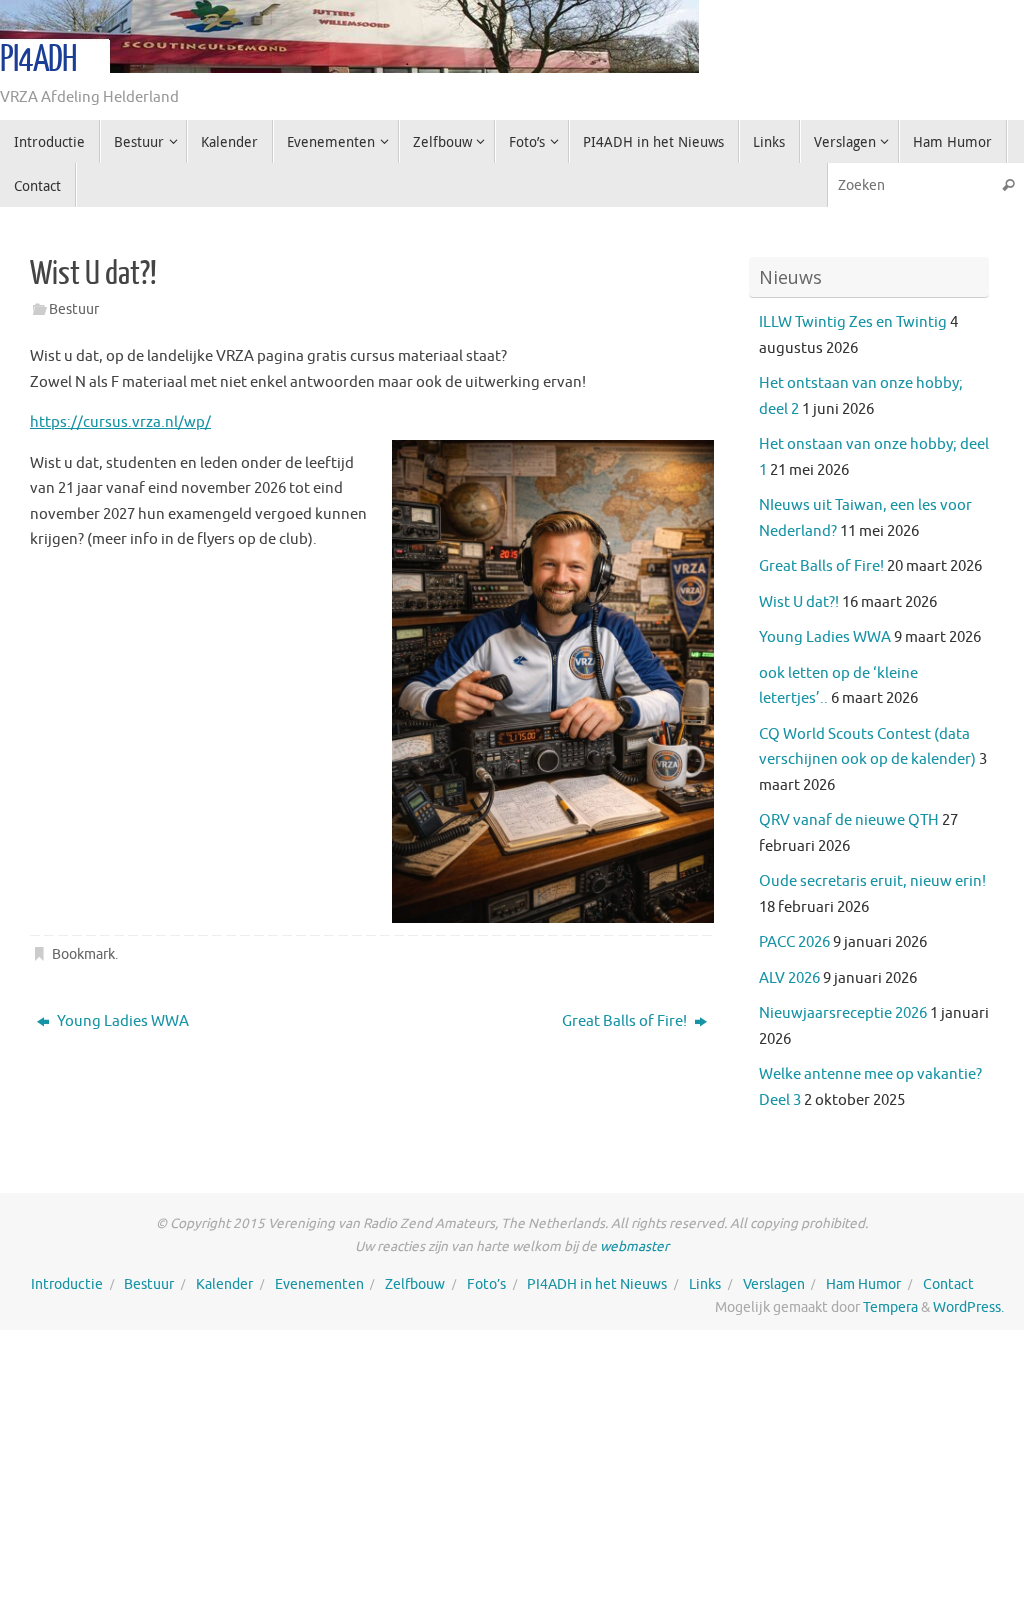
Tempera (890, 1307)
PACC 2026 (794, 942)
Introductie (67, 1284)
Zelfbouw (415, 1284)
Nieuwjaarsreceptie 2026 (843, 1013)
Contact (948, 1284)
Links (705, 1284)
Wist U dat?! (799, 602)
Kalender (224, 1284)
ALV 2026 (789, 978)
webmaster (634, 1246)
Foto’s (486, 1284)
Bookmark (83, 954)
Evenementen (319, 1284)
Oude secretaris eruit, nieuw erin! (872, 881)
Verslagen (774, 1284)
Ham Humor (863, 1284)
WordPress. (968, 1307)
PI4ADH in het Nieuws (597, 1284)
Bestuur (74, 309)
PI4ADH (38, 60)
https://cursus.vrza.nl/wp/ (120, 422)
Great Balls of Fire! (626, 1021)
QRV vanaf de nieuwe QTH (849, 820)
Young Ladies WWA (121, 1021)
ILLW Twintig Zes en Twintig (853, 322)
